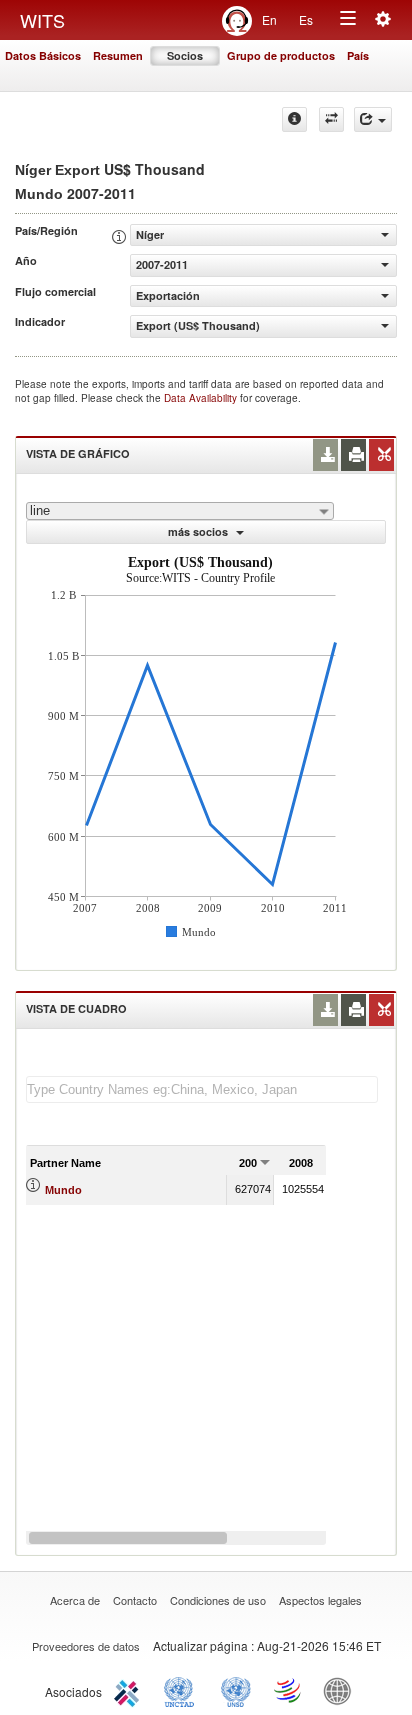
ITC (130, 1690)
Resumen (118, 55)
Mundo (63, 1190)
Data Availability (202, 398)
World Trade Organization (289, 1690)
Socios (185, 55)
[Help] (294, 119)
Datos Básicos (43, 55)
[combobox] (180, 511)
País (358, 55)
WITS (42, 20)
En (269, 19)
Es (306, 19)
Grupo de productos (281, 55)
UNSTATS (236, 1690)
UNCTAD (183, 1690)
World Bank (342, 1690)
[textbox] (202, 1089)
